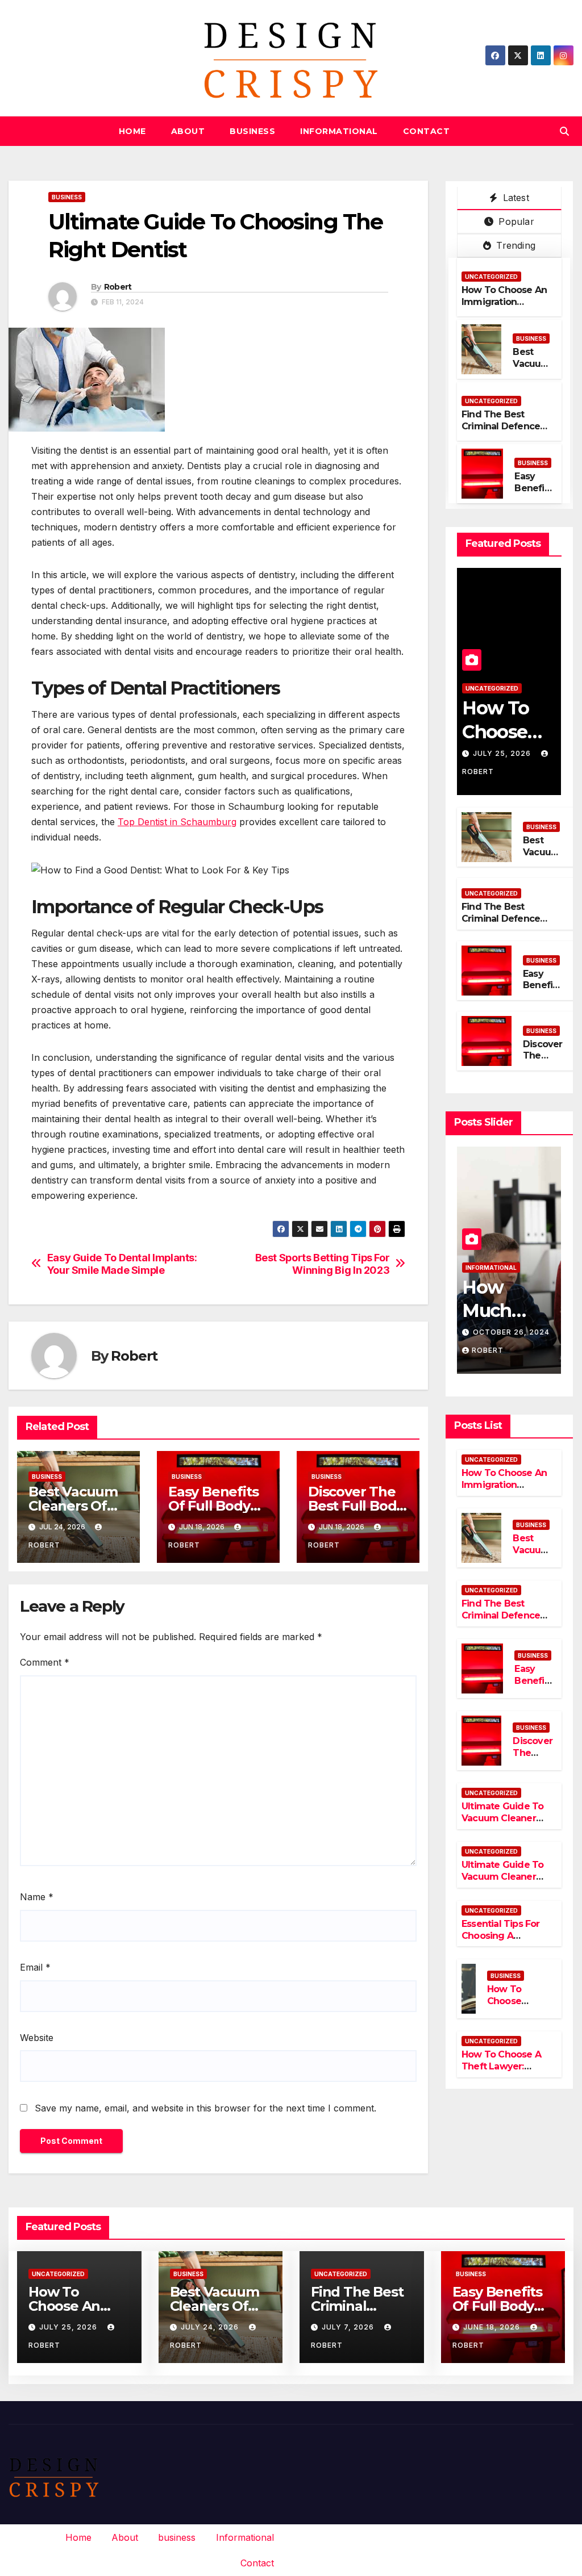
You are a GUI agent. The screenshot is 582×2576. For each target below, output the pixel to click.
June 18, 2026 (493, 2327)
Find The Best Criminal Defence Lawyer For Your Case (501, 432)
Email (35, 1967)
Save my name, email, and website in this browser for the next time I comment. (205, 2108)
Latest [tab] (514, 198)
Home (132, 131)
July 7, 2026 (349, 2327)
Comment (45, 1662)
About (188, 131)
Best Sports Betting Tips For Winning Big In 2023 (323, 1264)
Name (37, 1897)
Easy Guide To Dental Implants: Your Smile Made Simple (122, 1264)
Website (37, 2038)
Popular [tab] (515, 221)
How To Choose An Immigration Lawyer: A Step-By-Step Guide (504, 308)
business (252, 131)
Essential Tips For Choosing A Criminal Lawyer (501, 1936)
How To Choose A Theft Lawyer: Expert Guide (501, 2066)
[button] (564, 131)
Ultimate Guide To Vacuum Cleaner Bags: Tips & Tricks (504, 1877)
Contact (427, 131)
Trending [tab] (514, 245)
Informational (339, 131)
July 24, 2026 (211, 2327)
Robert (118, 287)
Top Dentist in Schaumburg (177, 822)
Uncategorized (491, 277)
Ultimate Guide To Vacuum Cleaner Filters (502, 1818)
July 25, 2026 (503, 753)
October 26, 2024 (511, 1332)
